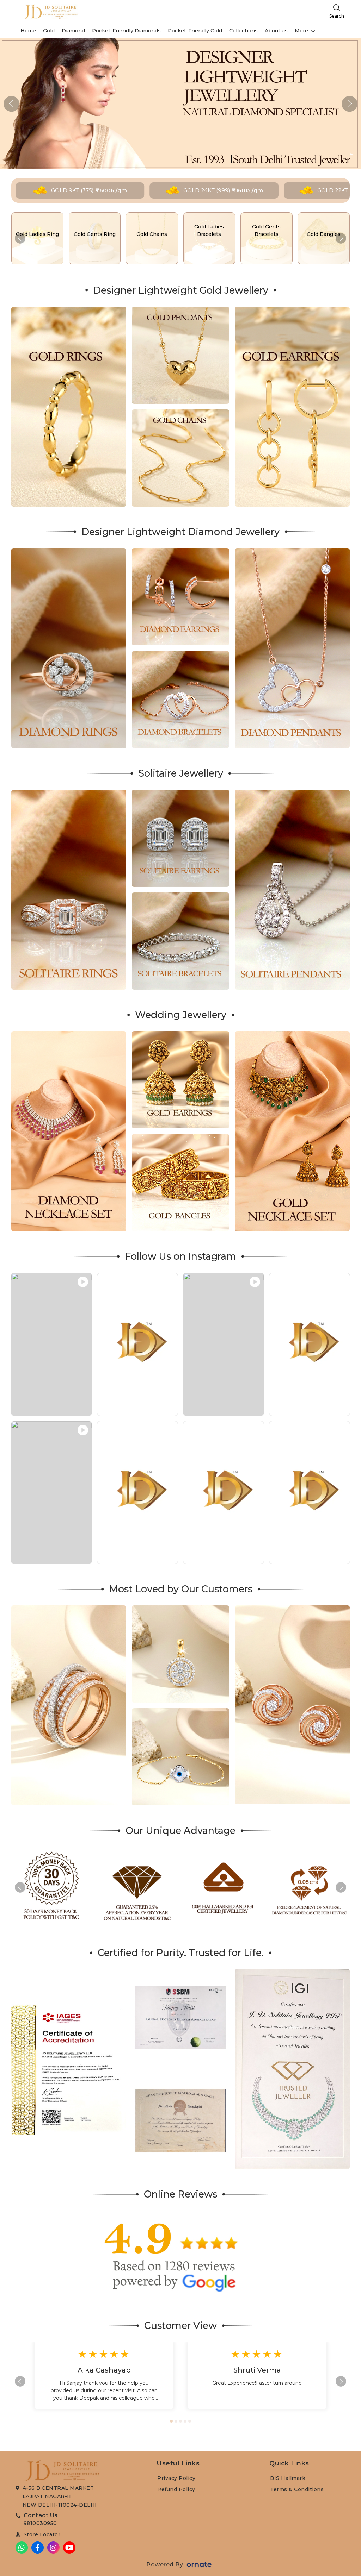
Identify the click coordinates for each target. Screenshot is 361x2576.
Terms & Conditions (297, 2489)
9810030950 (40, 2523)
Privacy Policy (176, 2478)
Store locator (42, 2534)
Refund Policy (176, 2489)
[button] (350, 104)
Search (337, 16)
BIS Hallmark (288, 2478)
